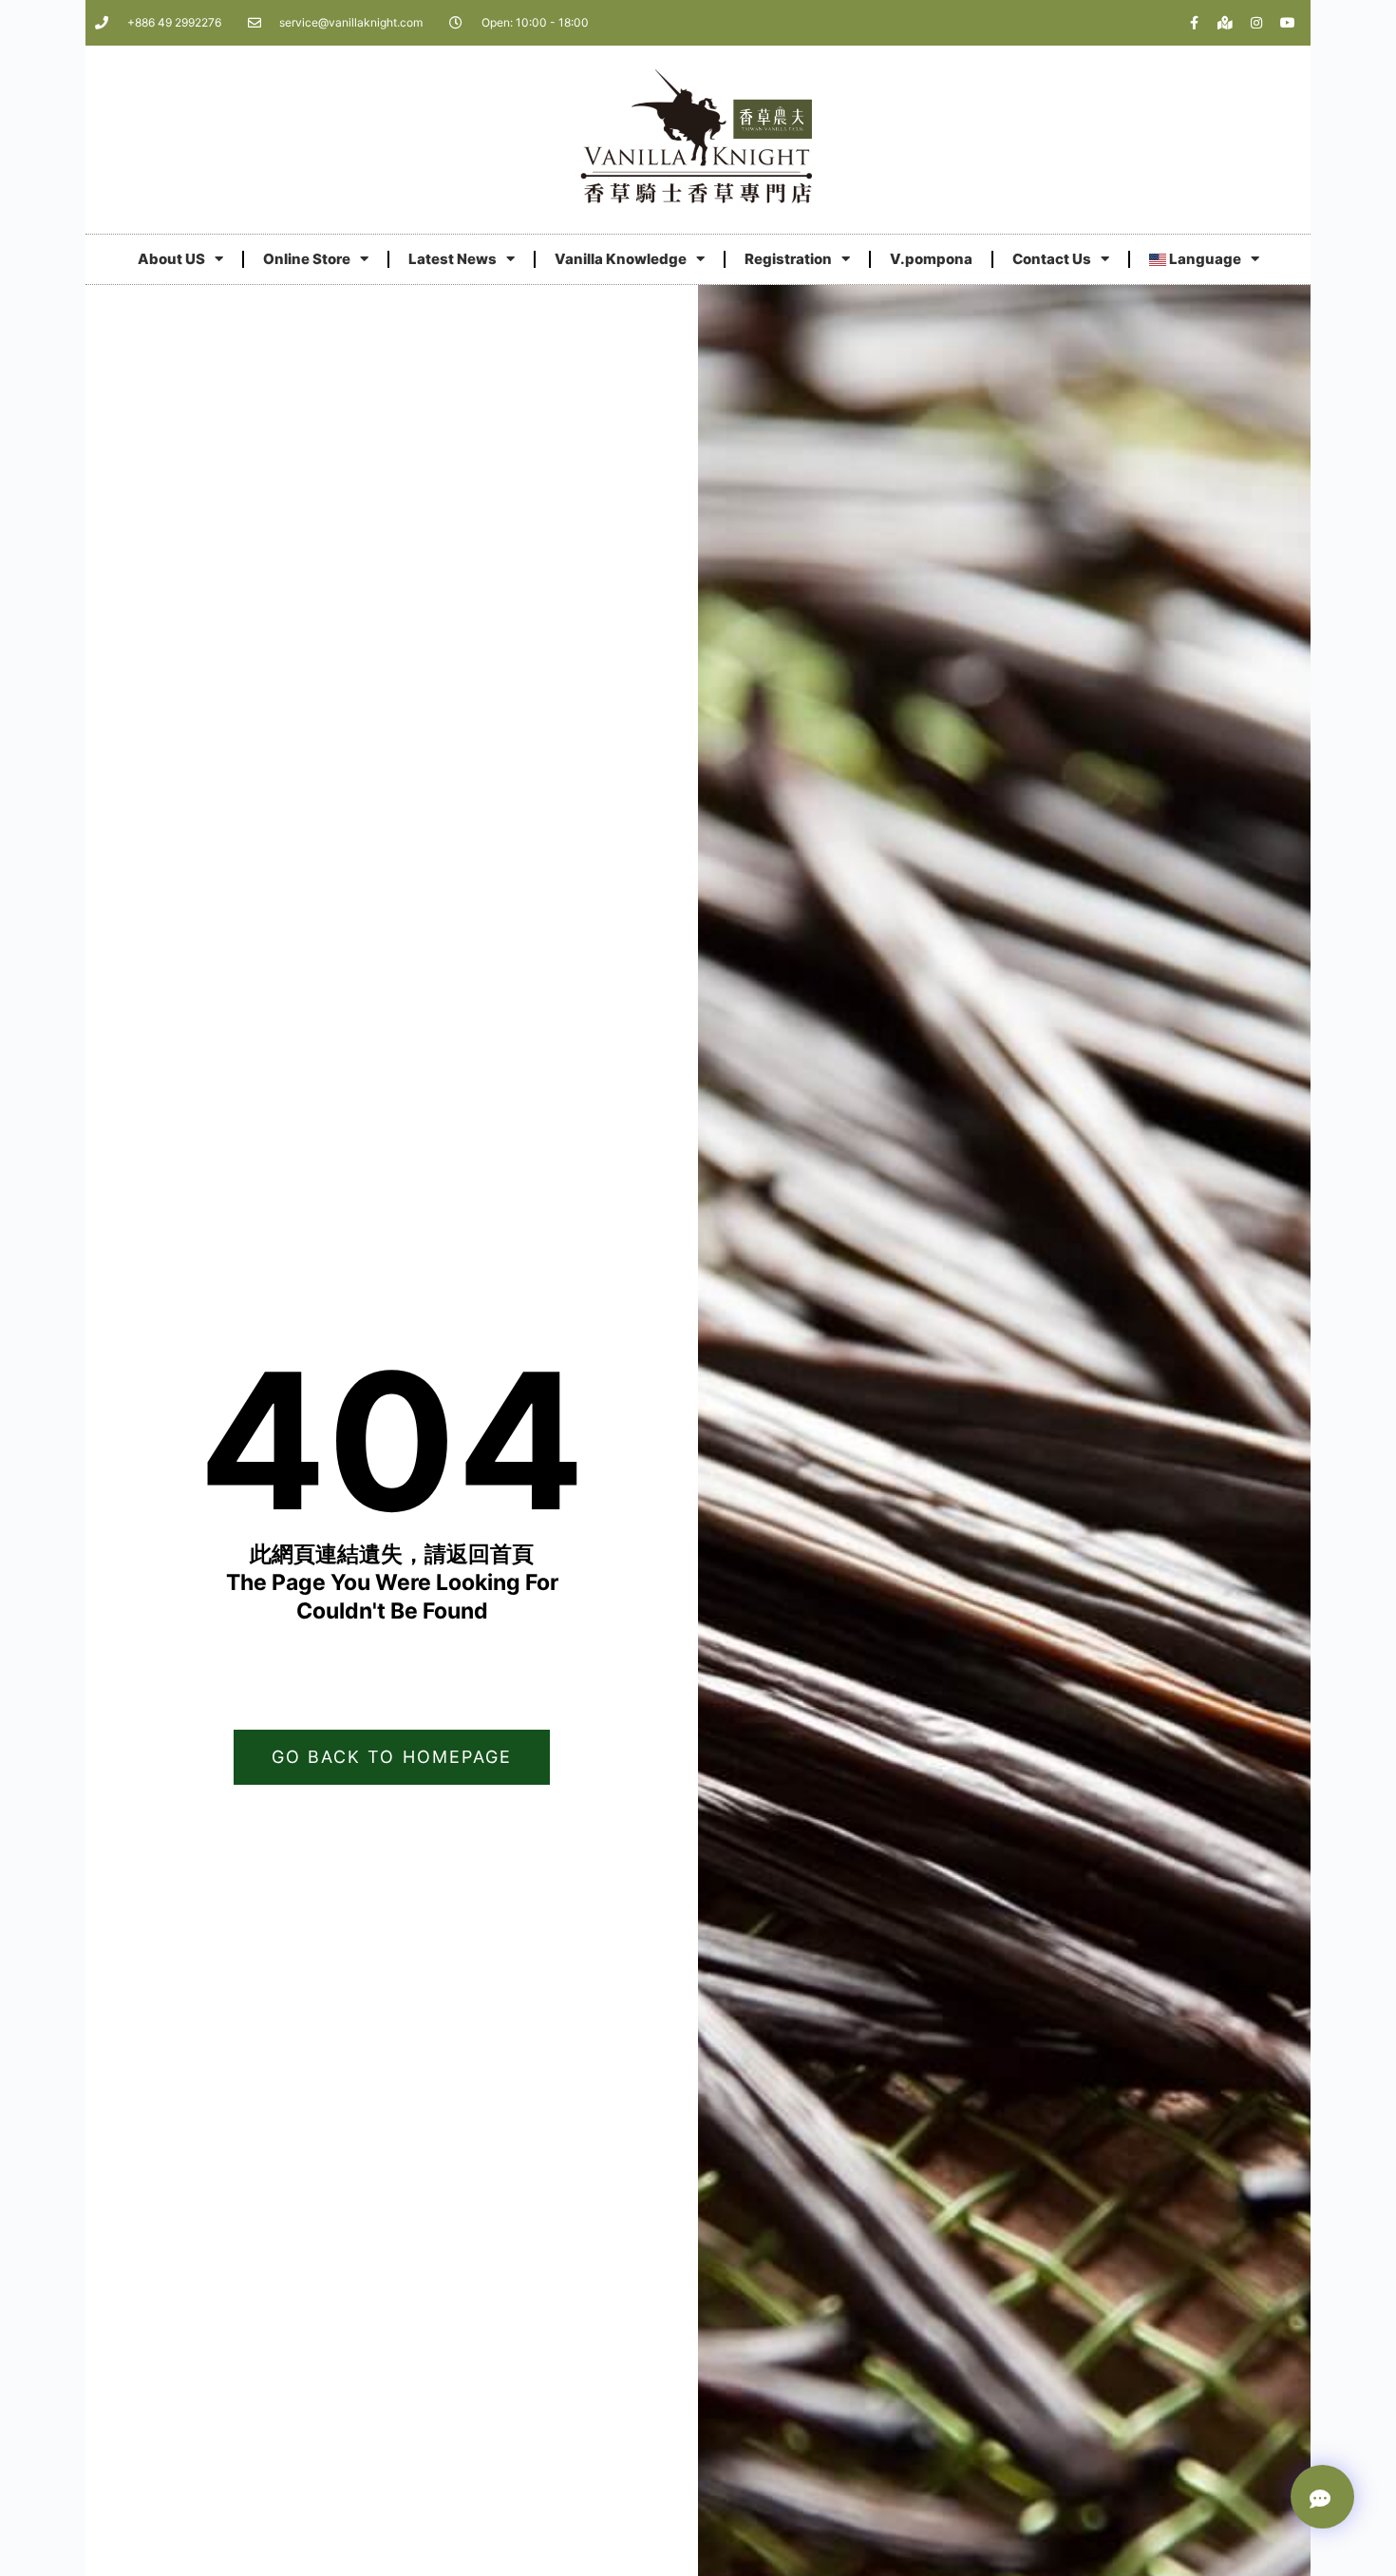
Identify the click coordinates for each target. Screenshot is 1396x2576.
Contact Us (1052, 259)
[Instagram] (1256, 23)
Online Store (307, 259)
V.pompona (931, 259)
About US (171, 259)
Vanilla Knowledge (621, 259)
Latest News (453, 259)
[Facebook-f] (1194, 23)
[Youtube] (1288, 23)
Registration (788, 259)
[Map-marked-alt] (1225, 23)
